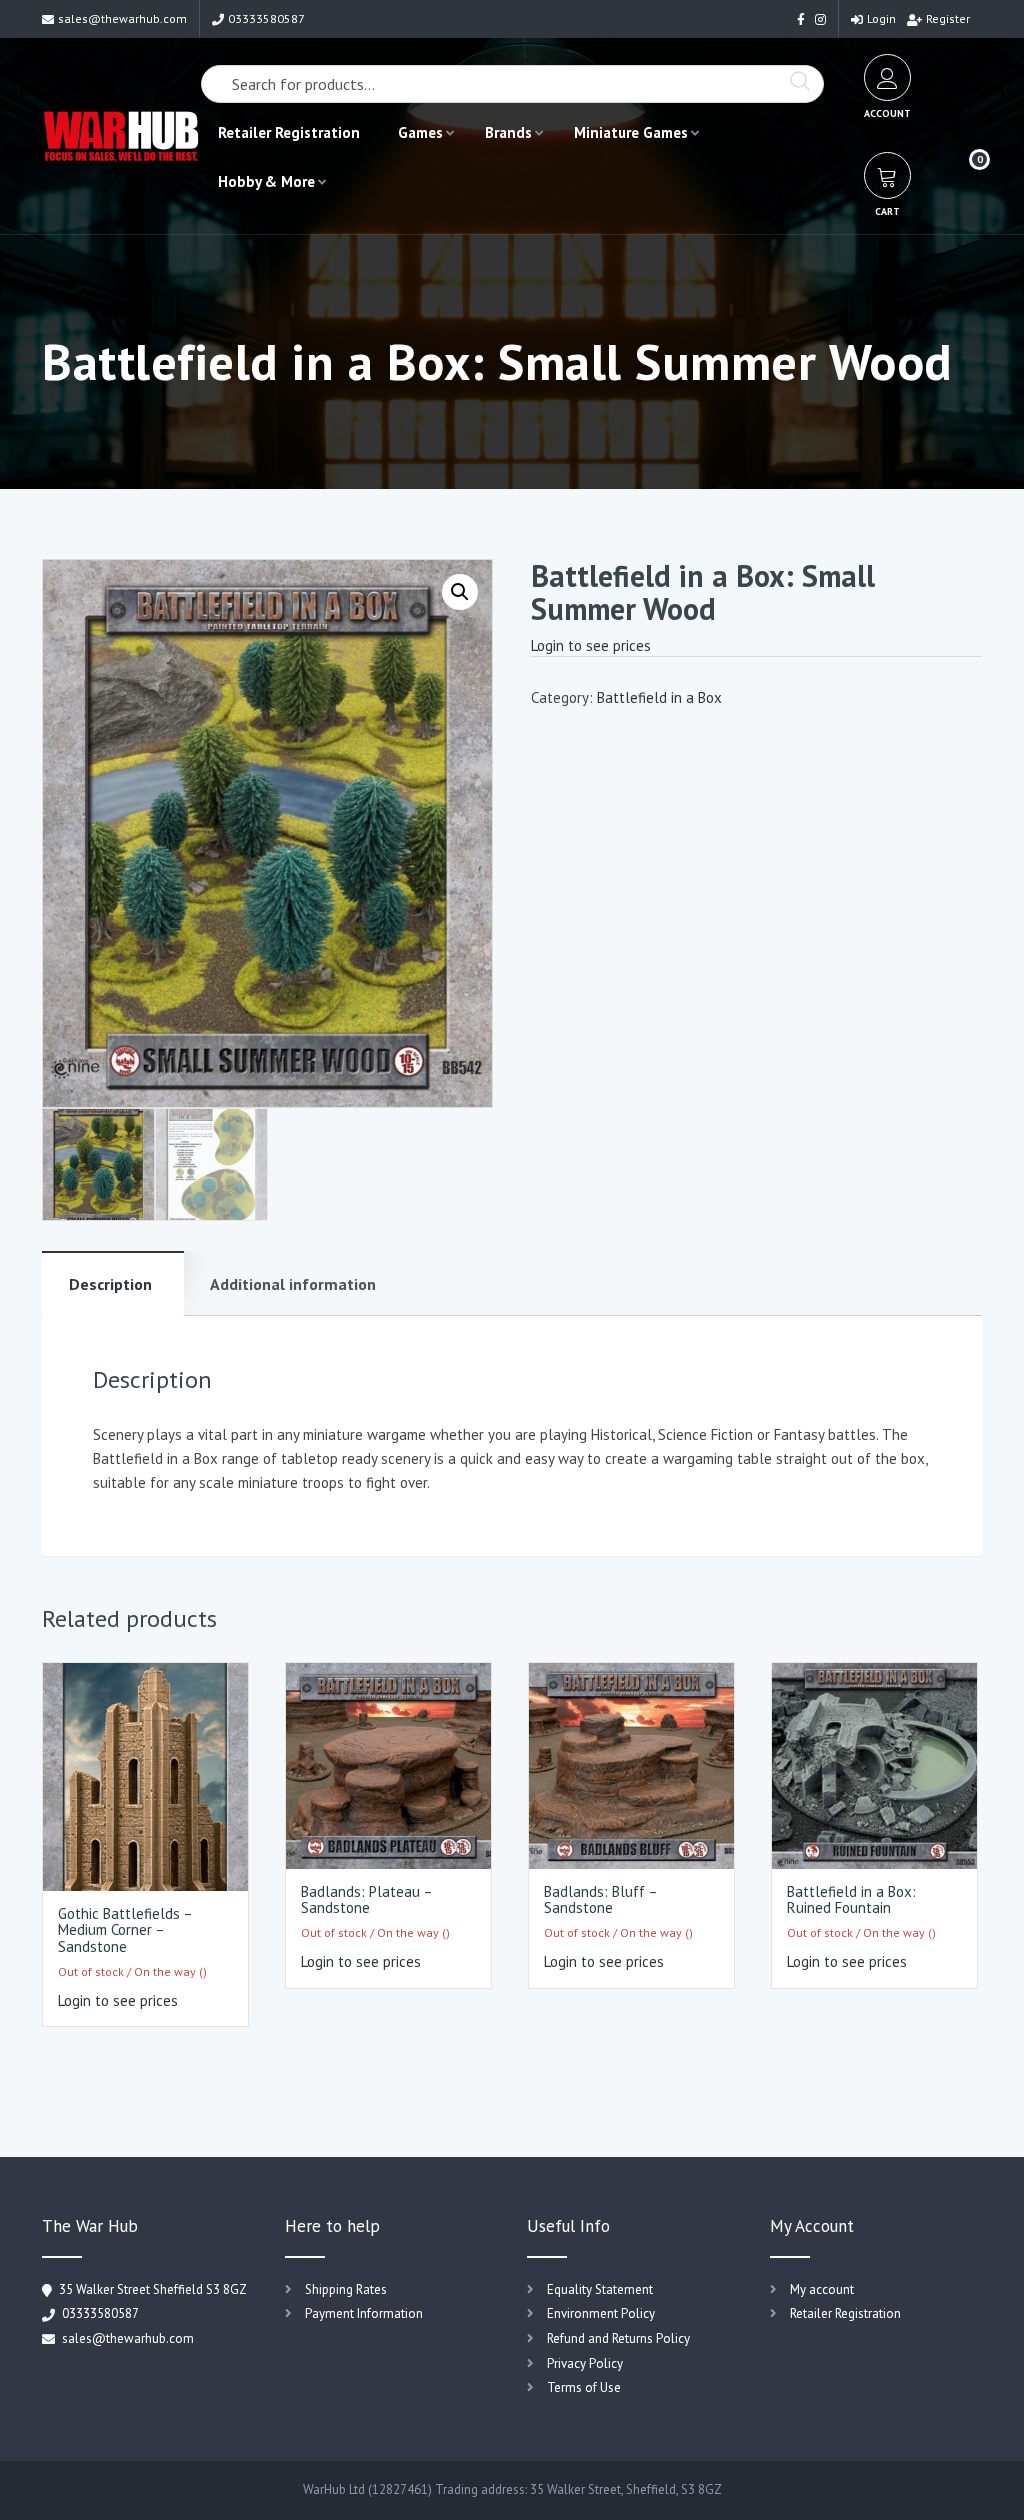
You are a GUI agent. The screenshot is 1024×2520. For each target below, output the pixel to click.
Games (420, 132)
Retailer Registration (289, 132)
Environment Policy (601, 2313)
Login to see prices (591, 645)
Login (881, 18)
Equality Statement (600, 2289)
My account (822, 2289)
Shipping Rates (346, 2289)
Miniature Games (631, 132)
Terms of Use (584, 2387)
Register (948, 18)
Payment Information (364, 2313)
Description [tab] (110, 1284)
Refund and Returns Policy (618, 2338)
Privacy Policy (585, 2363)
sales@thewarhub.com (122, 18)
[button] (460, 592)
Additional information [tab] (293, 1284)
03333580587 (266, 18)
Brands (508, 132)
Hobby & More (266, 181)
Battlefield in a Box (659, 697)
